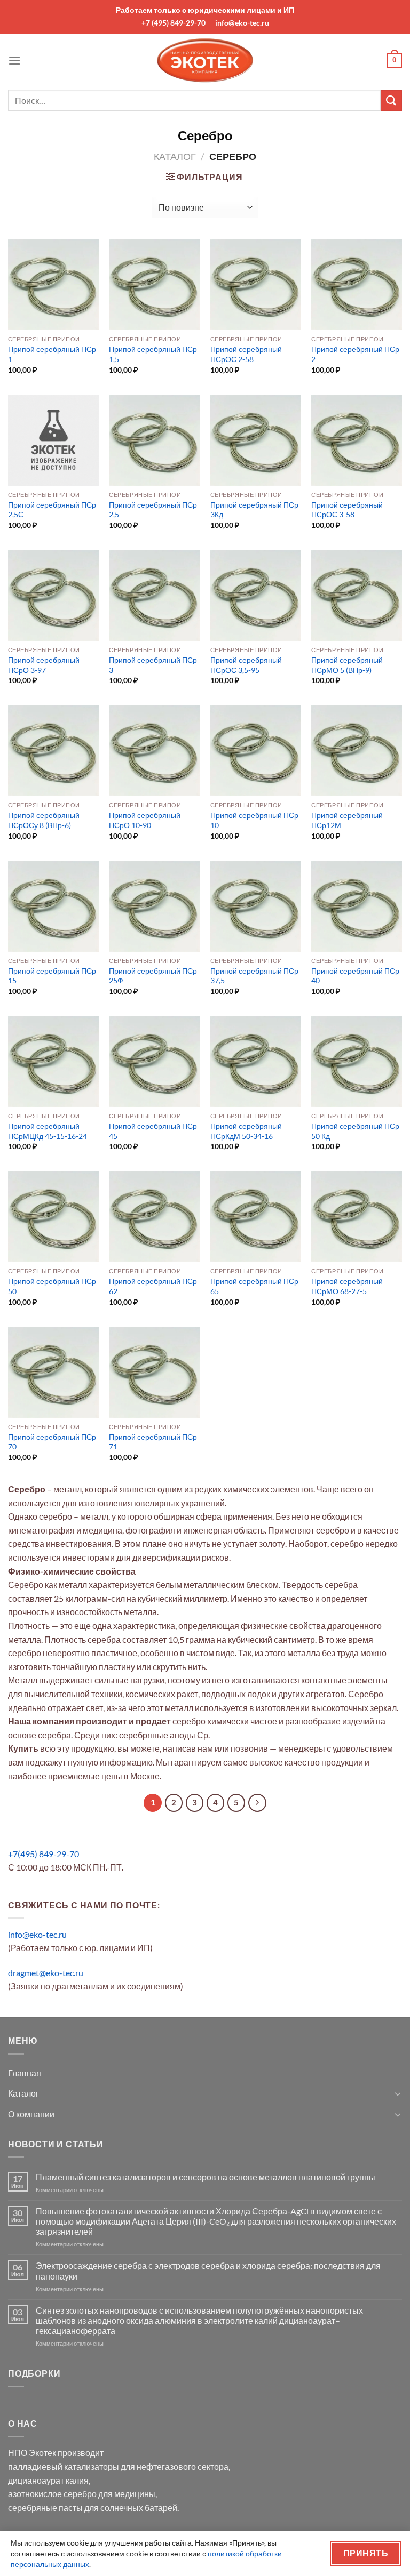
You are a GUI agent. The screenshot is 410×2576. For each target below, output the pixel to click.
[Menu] (14, 61)
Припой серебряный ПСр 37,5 (254, 976)
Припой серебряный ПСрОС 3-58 (347, 510)
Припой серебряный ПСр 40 (355, 976)
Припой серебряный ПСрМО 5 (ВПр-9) (347, 665)
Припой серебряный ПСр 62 (153, 1286)
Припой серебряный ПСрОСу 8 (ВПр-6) (44, 820)
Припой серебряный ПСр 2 (355, 354)
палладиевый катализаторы (64, 2466)
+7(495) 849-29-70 (44, 1854)
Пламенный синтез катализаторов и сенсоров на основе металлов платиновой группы (206, 2177)
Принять (366, 2553)
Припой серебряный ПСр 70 (52, 1442)
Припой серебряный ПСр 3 (153, 665)
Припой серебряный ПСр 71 (153, 1442)
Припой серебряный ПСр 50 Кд (355, 1131)
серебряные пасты (45, 2507)
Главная (25, 2073)
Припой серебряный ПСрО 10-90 (145, 820)
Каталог (175, 156)
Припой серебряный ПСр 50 (52, 1286)
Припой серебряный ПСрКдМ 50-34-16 (246, 1131)
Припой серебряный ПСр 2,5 (153, 510)
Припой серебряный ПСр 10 (254, 820)
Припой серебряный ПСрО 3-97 (44, 665)
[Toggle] (398, 2093)
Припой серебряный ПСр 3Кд (254, 510)
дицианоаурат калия (48, 2480)
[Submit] (391, 101)
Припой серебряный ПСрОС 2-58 (246, 354)
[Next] (257, 1803)
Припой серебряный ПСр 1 (52, 354)
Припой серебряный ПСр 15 (52, 976)
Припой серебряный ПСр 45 (153, 1131)
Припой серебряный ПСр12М (347, 820)
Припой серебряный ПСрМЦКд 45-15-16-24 (48, 1131)
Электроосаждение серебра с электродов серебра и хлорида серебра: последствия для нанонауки (208, 2270)
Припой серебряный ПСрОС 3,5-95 (246, 665)
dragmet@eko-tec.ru (46, 1973)
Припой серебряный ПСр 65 (254, 1286)
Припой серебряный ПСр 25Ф (153, 976)
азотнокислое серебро (52, 2494)
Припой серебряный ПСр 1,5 (153, 354)
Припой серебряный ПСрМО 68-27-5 (347, 1286)
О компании (31, 2114)
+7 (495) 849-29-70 (174, 23)
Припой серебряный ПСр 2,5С (52, 510)
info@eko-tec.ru (242, 23)
